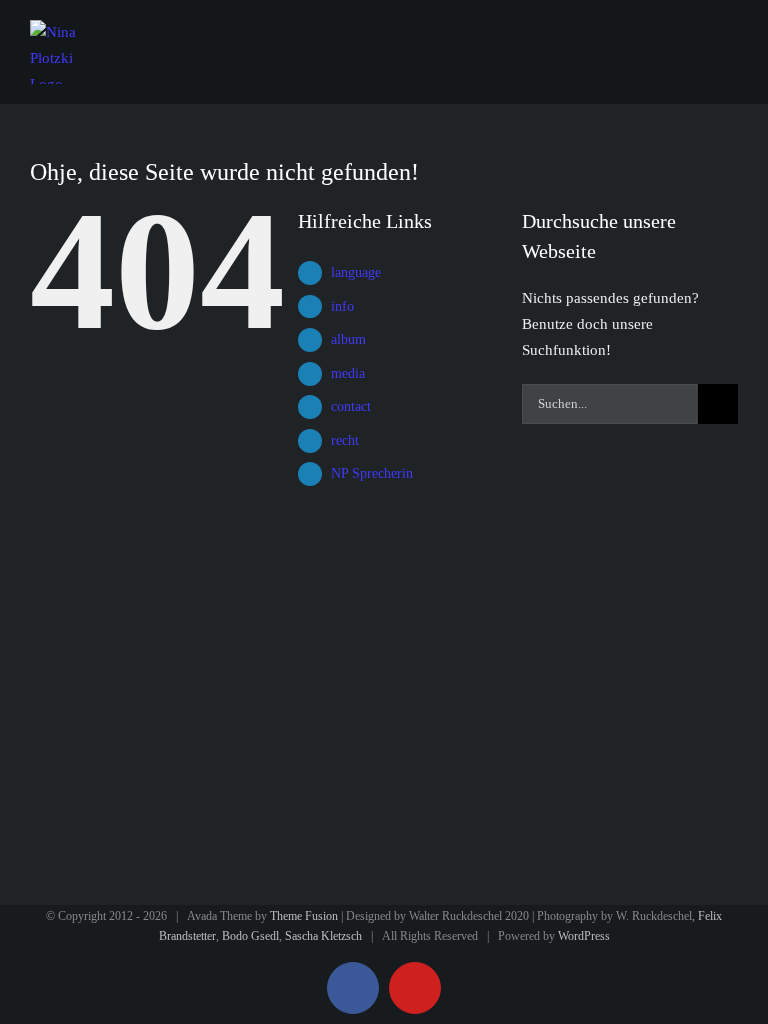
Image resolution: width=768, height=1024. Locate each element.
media (348, 373)
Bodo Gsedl (250, 936)
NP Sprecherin (372, 473)
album (348, 339)
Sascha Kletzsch (323, 936)
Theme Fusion (304, 916)
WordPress (584, 936)
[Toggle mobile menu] (730, 38)
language (356, 272)
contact (351, 406)
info (342, 306)
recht (345, 440)
